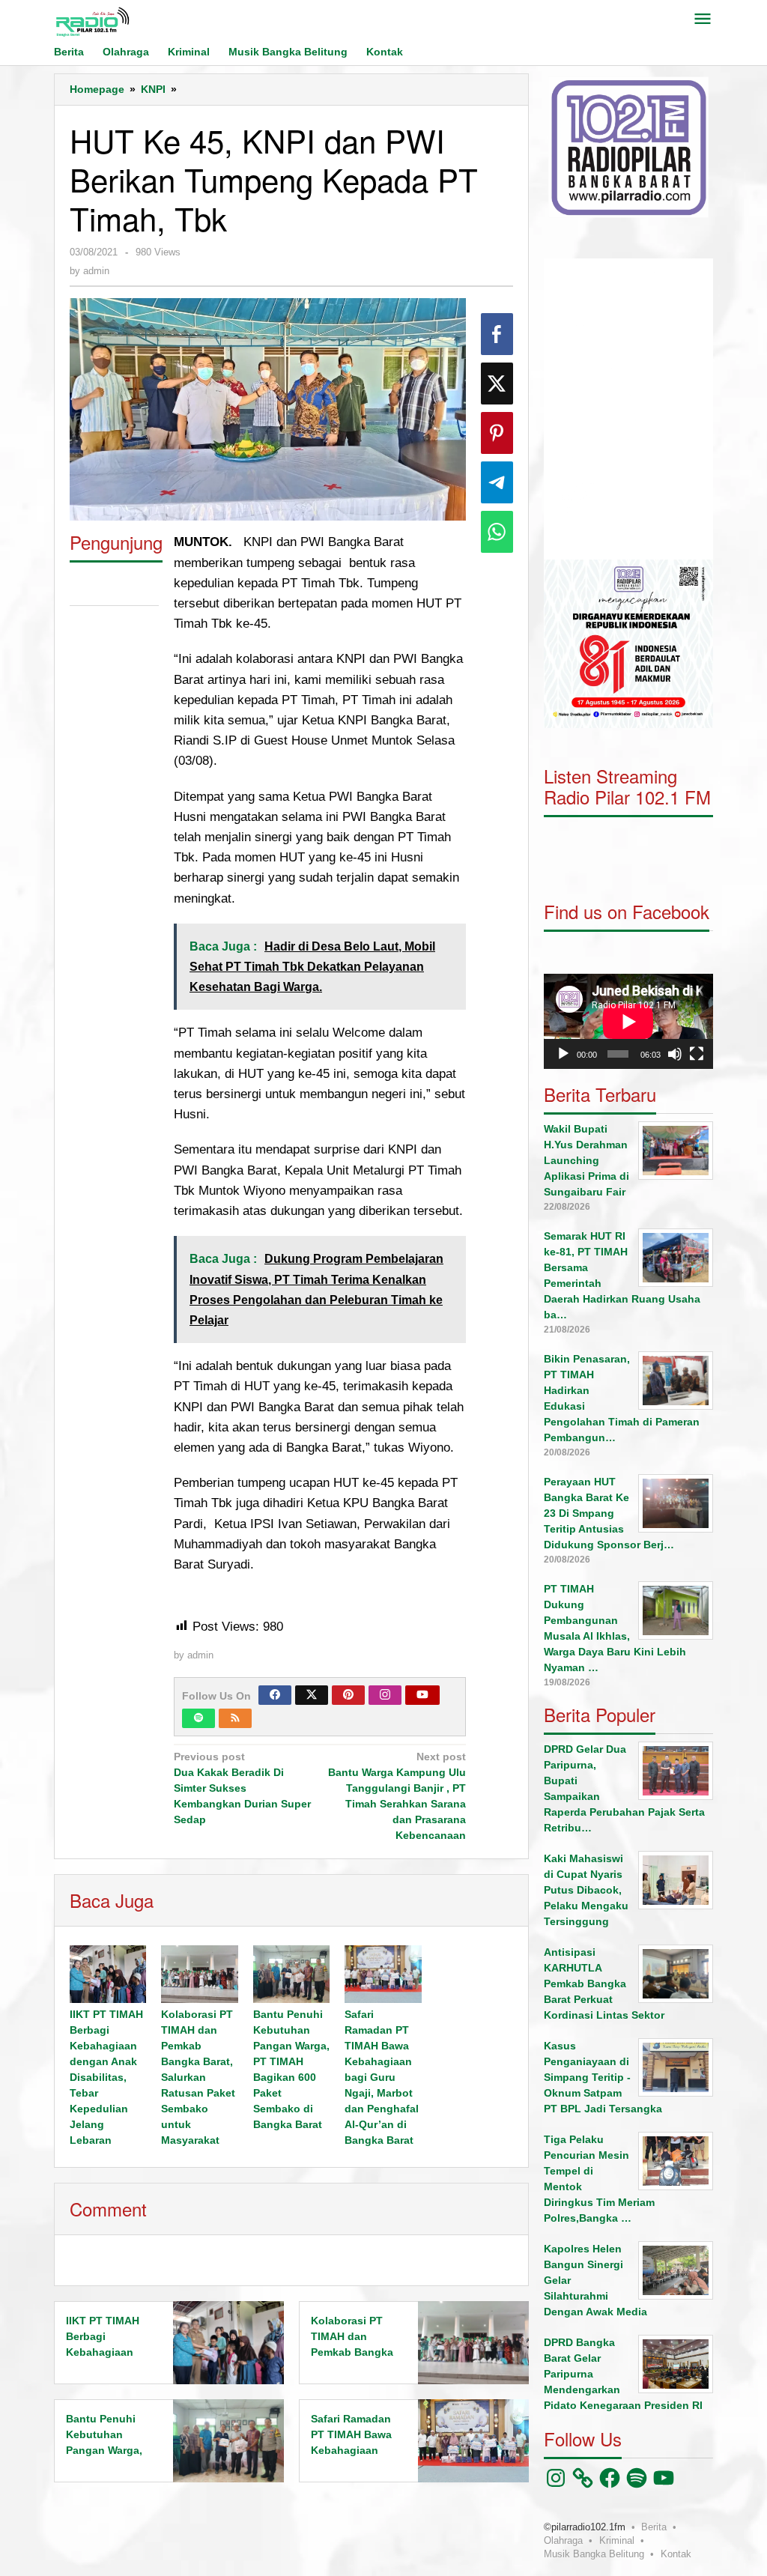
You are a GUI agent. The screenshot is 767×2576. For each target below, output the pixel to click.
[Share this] (497, 334)
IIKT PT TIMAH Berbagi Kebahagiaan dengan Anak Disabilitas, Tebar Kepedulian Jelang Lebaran (106, 2077)
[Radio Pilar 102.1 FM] (92, 21)
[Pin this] (497, 433)
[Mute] (675, 1054)
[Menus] (703, 20)
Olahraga (563, 2540)
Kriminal (617, 2540)
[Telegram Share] (497, 482)
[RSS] (235, 1718)
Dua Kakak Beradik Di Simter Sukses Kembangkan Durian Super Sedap (242, 1788)
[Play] (563, 1054)
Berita (654, 2527)
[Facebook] (275, 1695)
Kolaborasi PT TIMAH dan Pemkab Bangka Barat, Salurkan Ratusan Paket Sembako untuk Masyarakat (198, 2077)
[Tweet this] (497, 384)
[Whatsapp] (497, 532)
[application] (628, 409)
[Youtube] (422, 1695)
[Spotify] (198, 1718)
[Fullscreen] (697, 1054)
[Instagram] (385, 1695)
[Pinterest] (348, 1695)
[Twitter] (312, 1695)
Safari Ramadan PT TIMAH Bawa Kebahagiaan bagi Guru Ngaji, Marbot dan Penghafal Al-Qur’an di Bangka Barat (382, 2077)
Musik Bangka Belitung (594, 2554)
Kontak (676, 2554)
